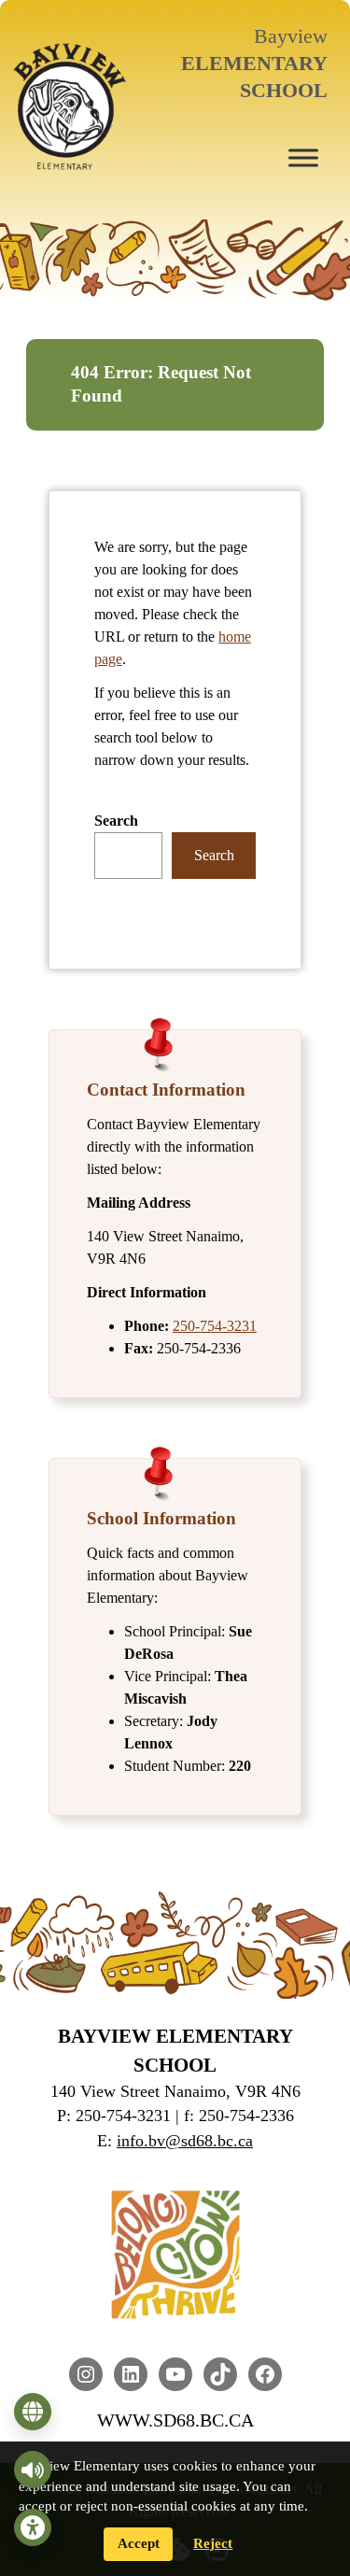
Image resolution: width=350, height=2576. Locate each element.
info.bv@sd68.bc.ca (185, 2141)
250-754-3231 (215, 1326)
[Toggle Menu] (303, 157)
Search (116, 821)
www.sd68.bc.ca (175, 2420)
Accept (139, 2543)
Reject (213, 2543)
